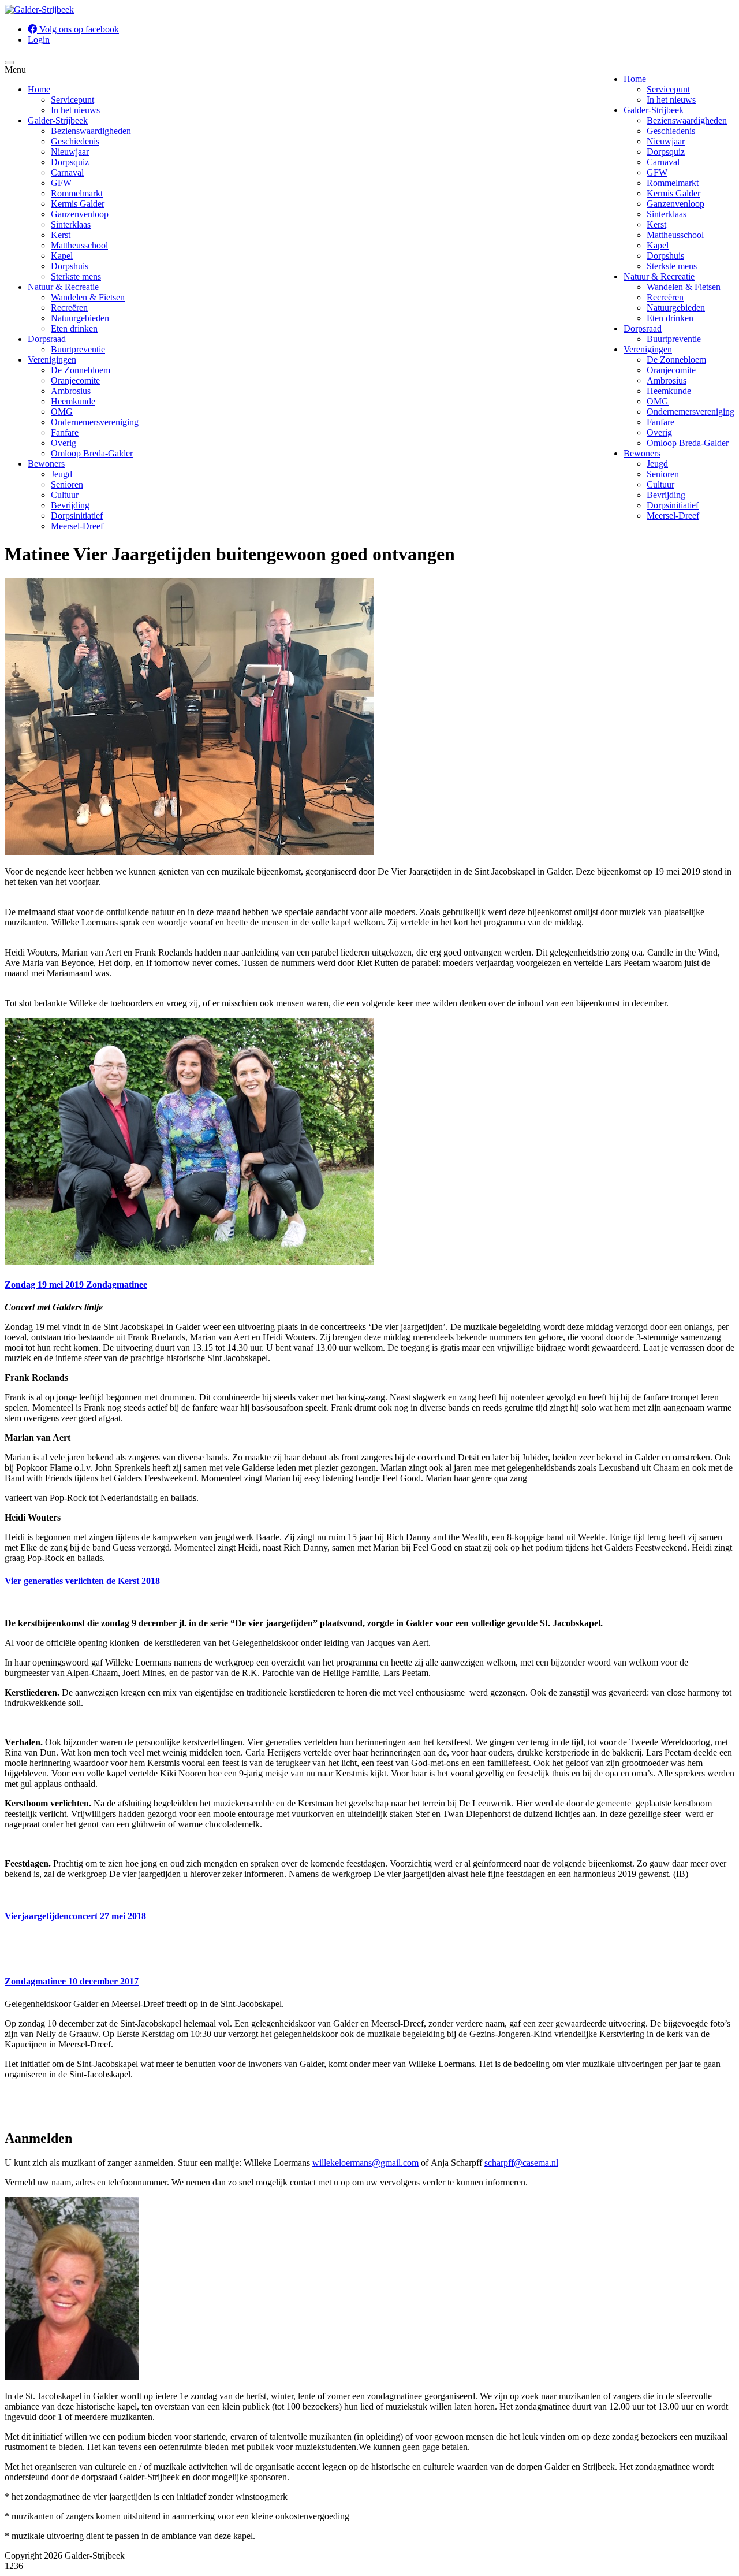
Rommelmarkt (673, 183)
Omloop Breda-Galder (688, 443)
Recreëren (665, 297)
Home (635, 79)
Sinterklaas (667, 214)
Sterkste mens (672, 266)
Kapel (658, 245)
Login (39, 40)
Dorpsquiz (666, 152)
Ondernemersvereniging (691, 412)
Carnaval (663, 162)
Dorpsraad (643, 328)
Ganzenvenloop (675, 204)
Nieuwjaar (666, 141)
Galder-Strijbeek (654, 110)
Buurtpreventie (674, 339)
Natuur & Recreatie (659, 276)
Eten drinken (670, 318)
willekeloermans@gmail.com (365, 2163)
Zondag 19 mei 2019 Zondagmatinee (76, 1285)
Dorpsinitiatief (673, 505)
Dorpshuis (665, 256)
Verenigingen (648, 349)
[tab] (369, 1285)
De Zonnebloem (676, 360)
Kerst (656, 224)
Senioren (663, 474)
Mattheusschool (675, 235)
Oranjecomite (671, 370)
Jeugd (657, 464)
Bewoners (642, 453)
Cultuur (660, 484)
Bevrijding (666, 495)
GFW (657, 172)
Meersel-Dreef (673, 516)
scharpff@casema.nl (521, 2163)
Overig (659, 432)
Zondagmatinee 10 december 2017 (72, 1981)
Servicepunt (668, 89)
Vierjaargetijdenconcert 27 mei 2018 (75, 1916)
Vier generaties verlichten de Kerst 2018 (82, 1581)
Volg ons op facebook (78, 29)
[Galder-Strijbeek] (39, 10)
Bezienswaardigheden (687, 120)
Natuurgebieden (676, 308)
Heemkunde (669, 391)
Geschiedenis (671, 131)
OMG (658, 401)
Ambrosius (667, 380)
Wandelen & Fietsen (684, 287)
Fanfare (660, 422)
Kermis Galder (673, 193)
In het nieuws (671, 100)
